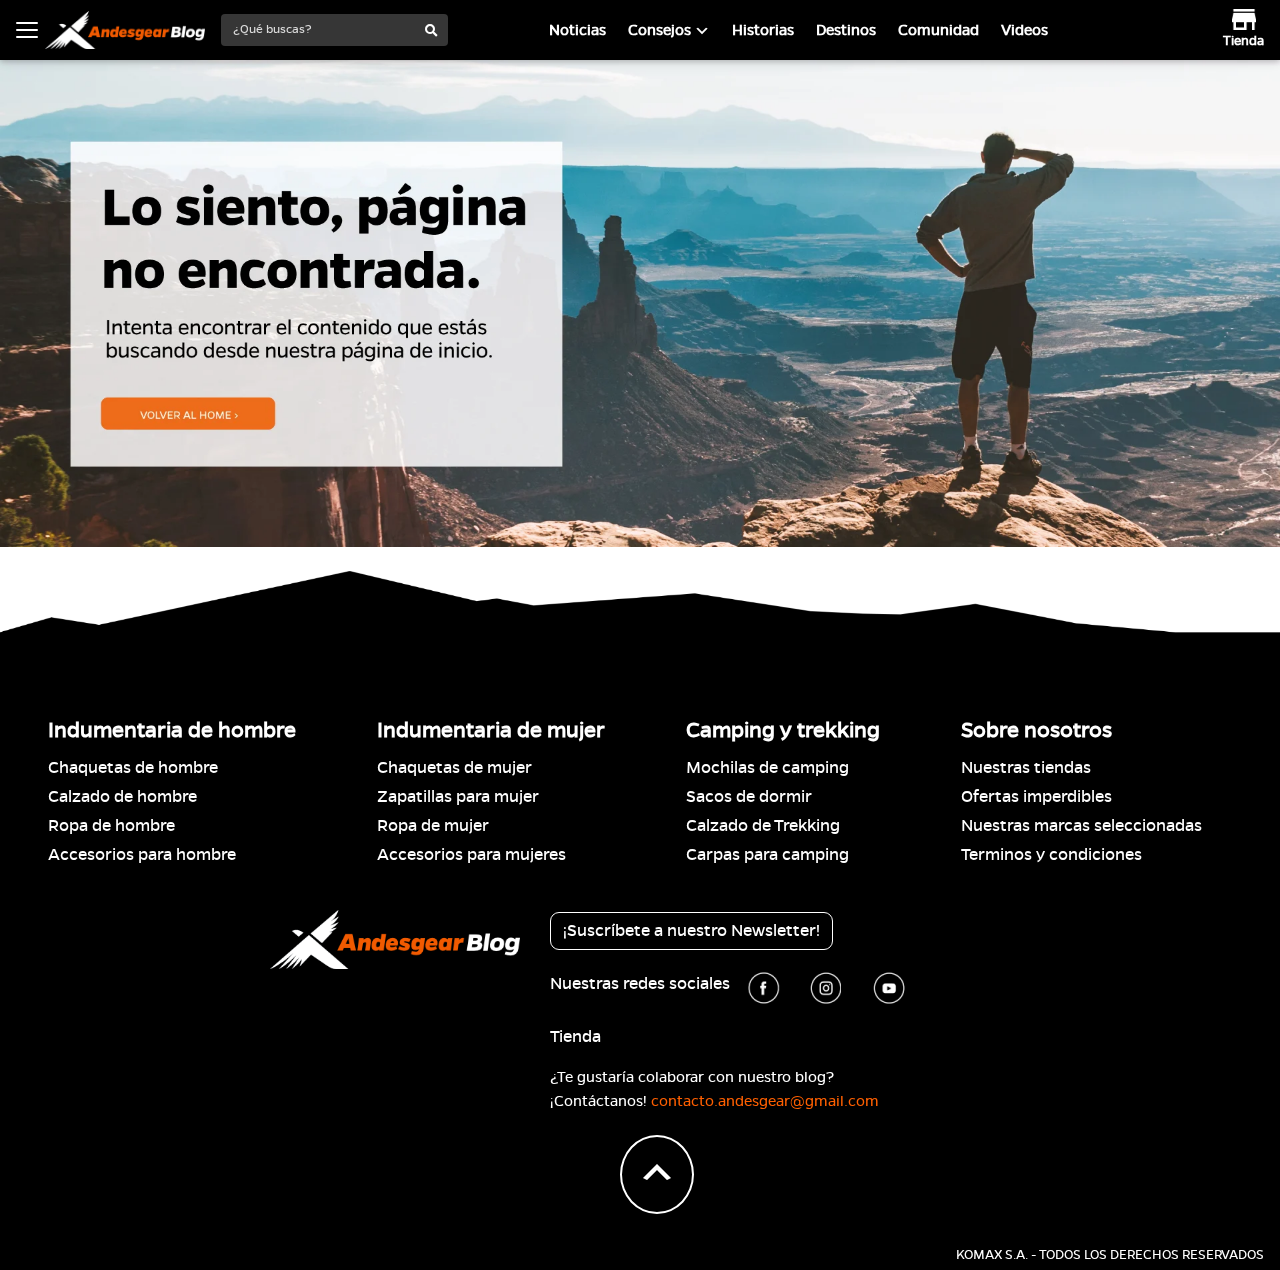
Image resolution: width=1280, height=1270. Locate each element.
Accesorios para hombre (142, 855)
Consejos (659, 30)
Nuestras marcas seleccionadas (1081, 826)
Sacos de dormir (749, 797)
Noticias (577, 30)
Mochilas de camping (767, 768)
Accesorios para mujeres (471, 855)
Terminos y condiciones (1051, 855)
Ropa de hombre (111, 826)
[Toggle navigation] (27, 30)
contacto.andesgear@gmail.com (765, 1101)
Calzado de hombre (122, 797)
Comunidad (938, 30)
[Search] (431, 31)
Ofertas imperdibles (1036, 797)
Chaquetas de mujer (454, 768)
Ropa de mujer (433, 826)
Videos (1024, 30)
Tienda (575, 1037)
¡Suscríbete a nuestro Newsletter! (691, 931)
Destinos (846, 30)
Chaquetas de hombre (133, 768)
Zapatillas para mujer (458, 797)
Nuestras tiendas (1026, 768)
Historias (763, 30)
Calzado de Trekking (763, 826)
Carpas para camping (767, 855)
